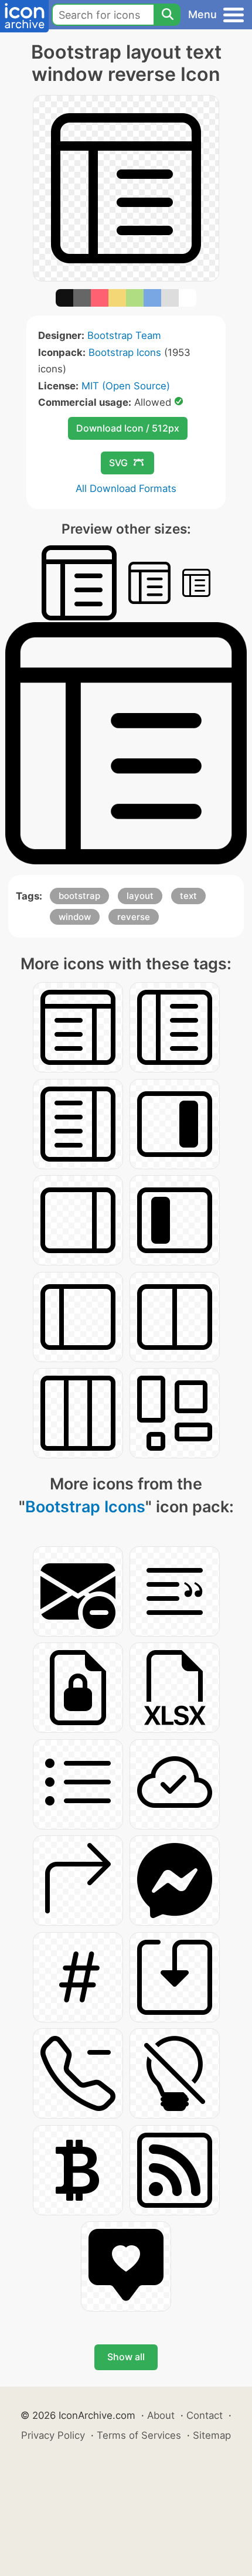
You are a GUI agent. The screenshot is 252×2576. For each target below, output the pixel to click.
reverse (134, 917)
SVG (118, 463)
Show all (126, 2357)
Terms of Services (139, 2435)
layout (140, 896)
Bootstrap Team (124, 335)
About (161, 2415)
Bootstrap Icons (125, 352)
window (75, 917)
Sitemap (212, 2435)
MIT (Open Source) (126, 386)
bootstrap (79, 896)
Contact (205, 2415)
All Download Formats (126, 488)
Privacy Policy (53, 2435)
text (188, 896)
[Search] (167, 15)
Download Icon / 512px (128, 428)
